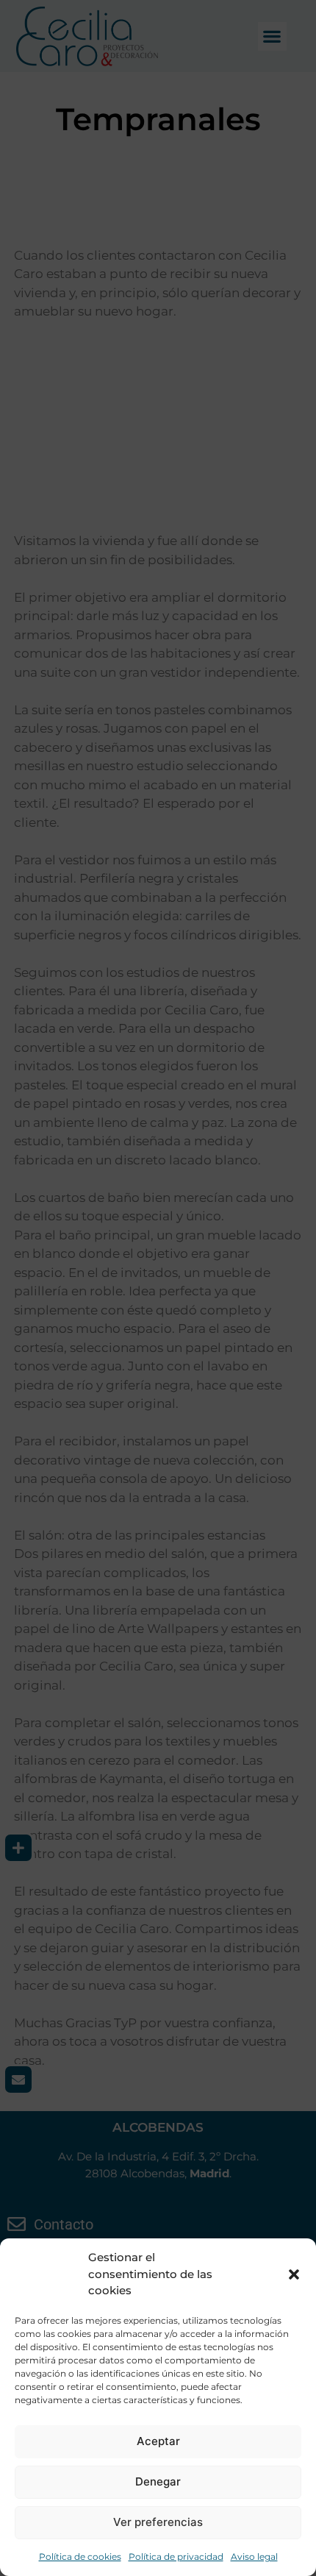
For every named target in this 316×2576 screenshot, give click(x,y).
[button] (294, 2274)
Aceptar (158, 2441)
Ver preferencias (158, 2522)
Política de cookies (80, 2557)
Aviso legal (254, 2557)
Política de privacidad (176, 2557)
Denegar (158, 2481)
